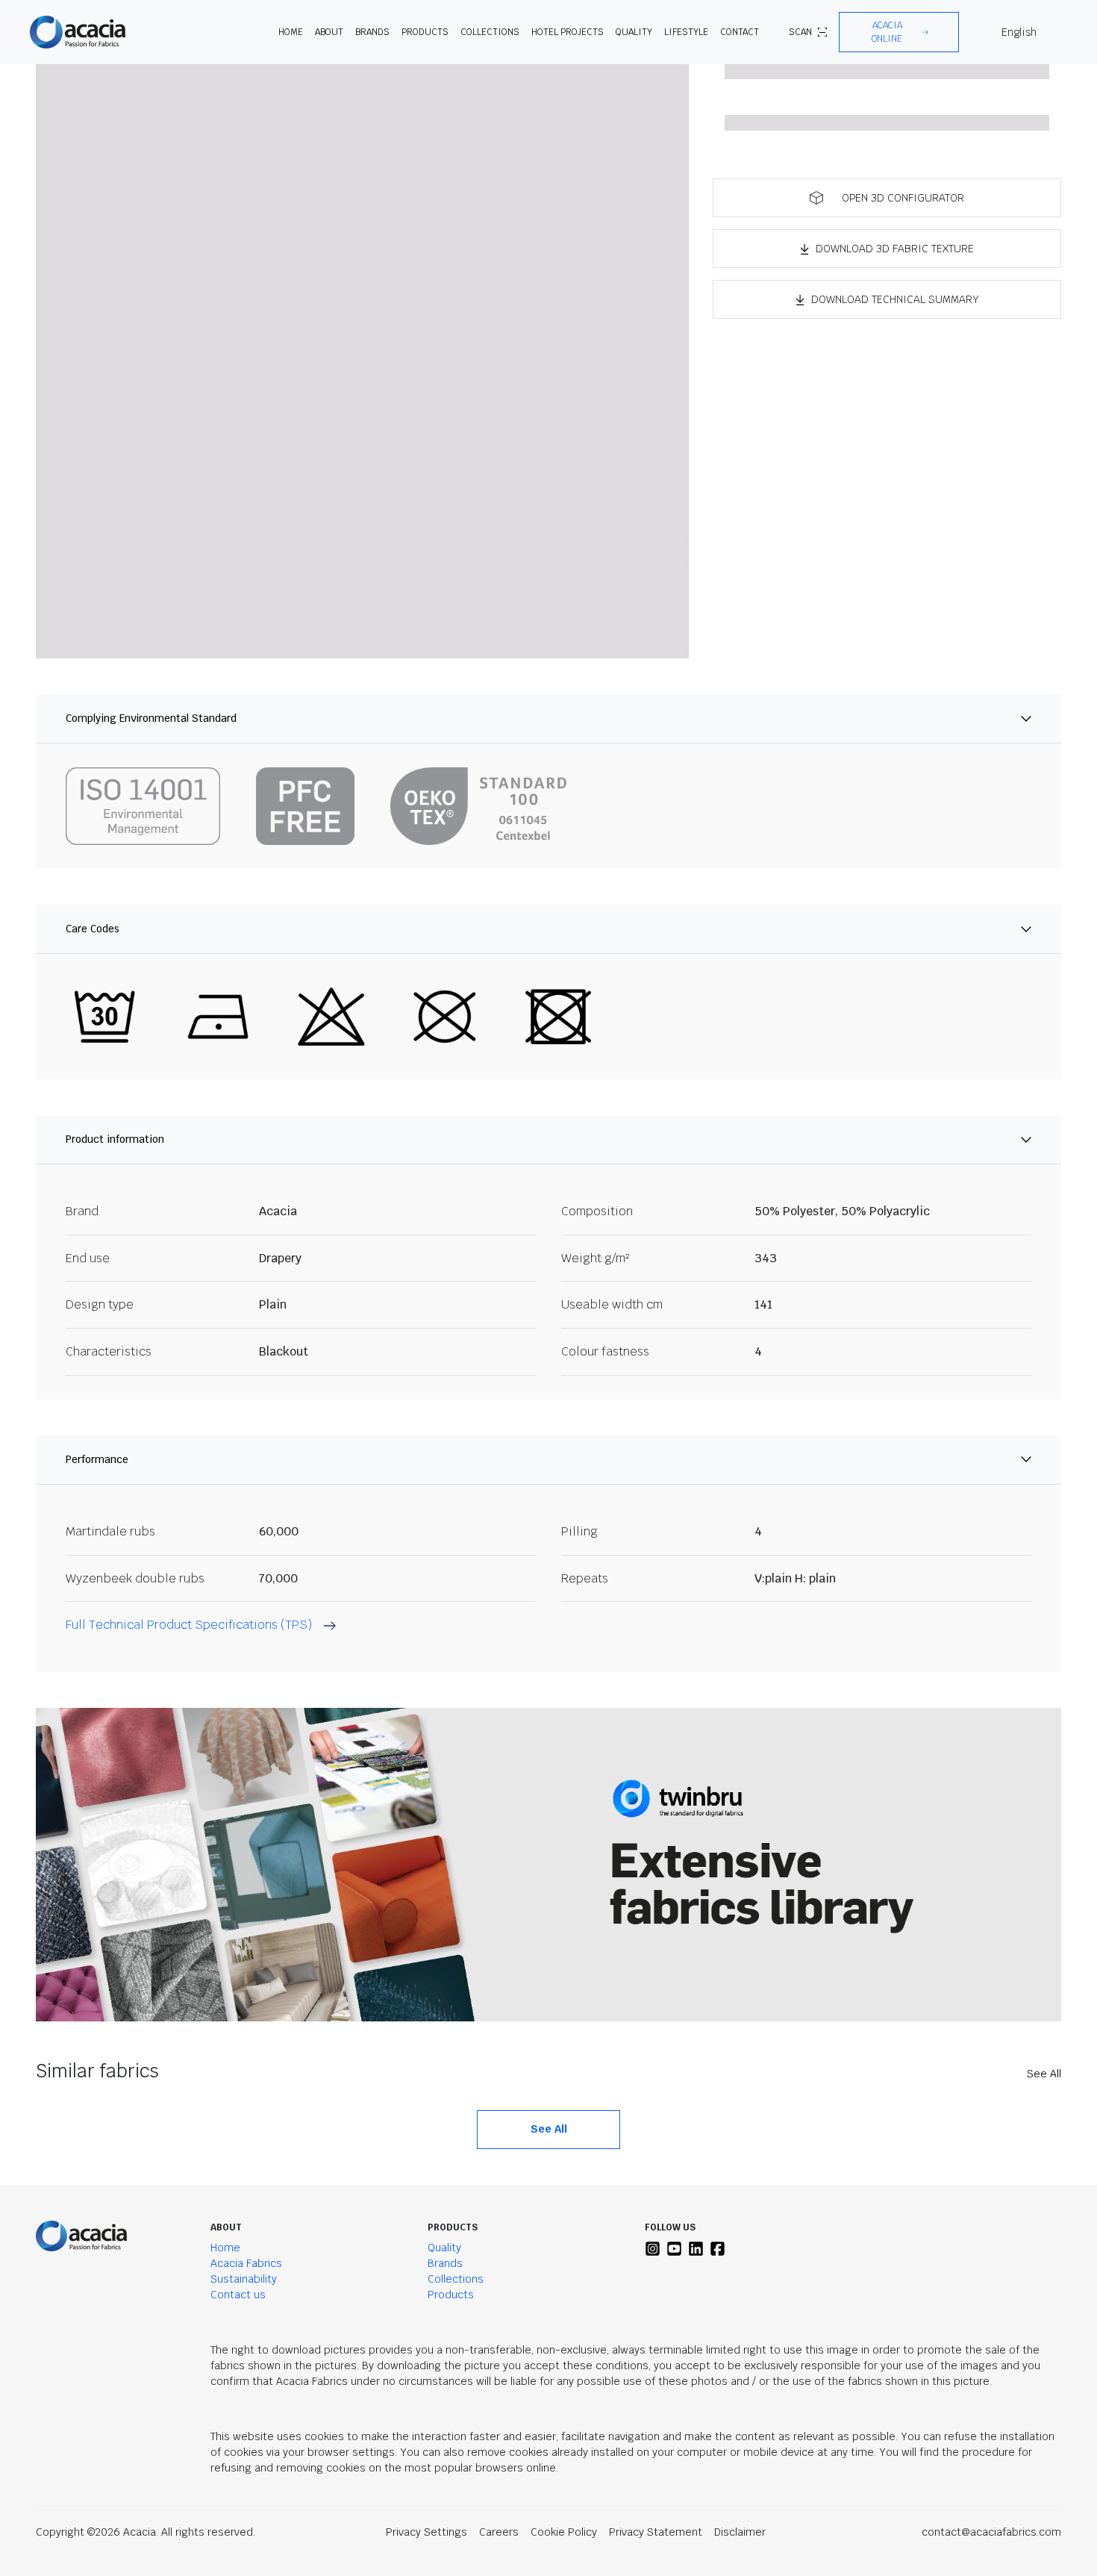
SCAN (800, 32)
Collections (456, 2279)
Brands (445, 2263)
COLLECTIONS (490, 32)
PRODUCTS (425, 32)
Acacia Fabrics (246, 2263)
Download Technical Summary (895, 299)
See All (1044, 2074)
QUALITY (634, 32)
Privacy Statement (656, 2532)
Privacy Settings (426, 2532)
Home (225, 2248)
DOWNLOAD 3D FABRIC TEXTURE (895, 249)
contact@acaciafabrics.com (991, 2532)
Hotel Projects (568, 32)
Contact (740, 32)
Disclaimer (740, 2532)
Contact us (238, 2295)
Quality (444, 2248)
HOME (291, 32)
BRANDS (372, 32)
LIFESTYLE (686, 32)
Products (451, 2295)
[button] (899, 32)
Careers (499, 2532)
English (1019, 32)
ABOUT (329, 32)
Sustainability (244, 2279)
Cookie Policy (564, 2532)
